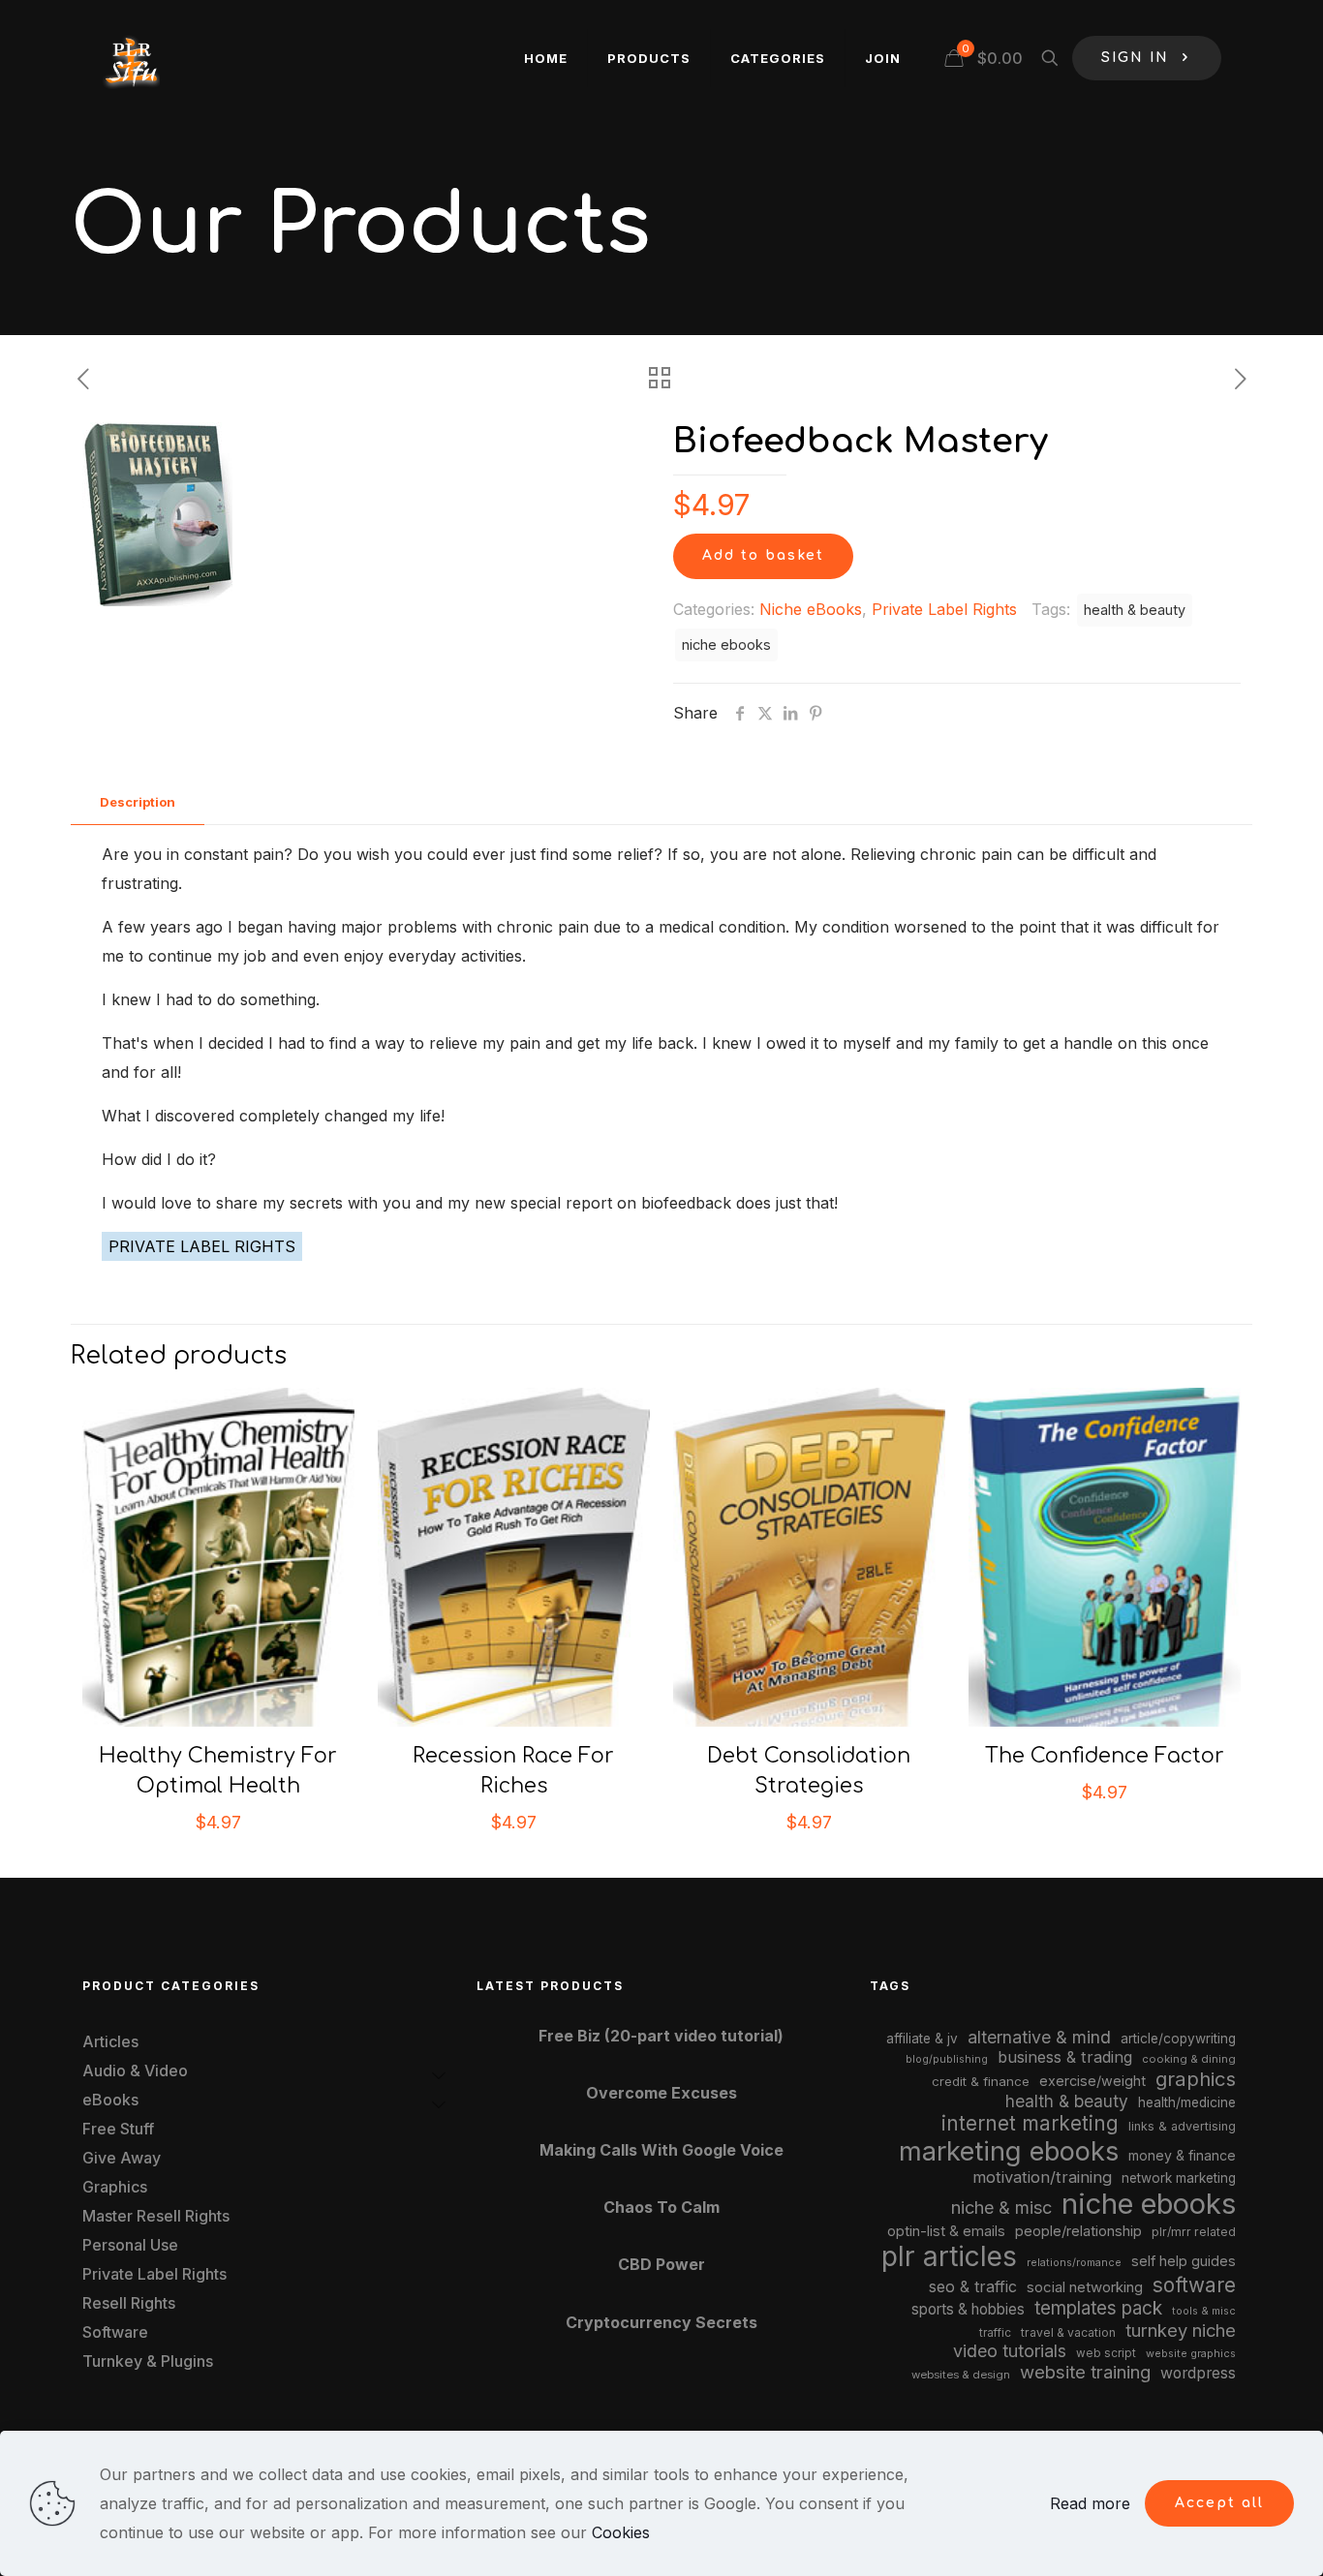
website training (1085, 2372)
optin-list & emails (946, 2231)
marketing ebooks (1009, 2151)
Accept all (1219, 2503)
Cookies (621, 2532)
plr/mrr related (1194, 2232)
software (1194, 2285)
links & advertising (1182, 2126)
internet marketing (1030, 2123)
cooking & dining (1189, 2059)
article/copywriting (1178, 2039)
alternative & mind (1039, 2037)
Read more (1090, 2503)
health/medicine (1187, 2102)
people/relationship (1078, 2231)
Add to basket (763, 555)
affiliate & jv (922, 2039)
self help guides (1184, 2261)
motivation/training (1042, 2177)
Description (138, 802)
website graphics (1191, 2353)
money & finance (1182, 2155)
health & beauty (1135, 610)
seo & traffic (973, 2286)
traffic (995, 2333)
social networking (1085, 2287)
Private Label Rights (944, 609)
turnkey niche (1181, 2330)
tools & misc (1204, 2311)
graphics (1196, 2079)
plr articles (949, 2256)
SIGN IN (1135, 58)
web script (1106, 2353)
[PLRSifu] (131, 58)
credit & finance (981, 2081)
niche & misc (1001, 2208)
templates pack (1098, 2308)
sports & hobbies (968, 2309)
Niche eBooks (811, 609)
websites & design (961, 2375)
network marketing (1179, 2178)
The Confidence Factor (1105, 1756)
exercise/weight (1092, 2081)
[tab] (138, 802)
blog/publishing (947, 2059)
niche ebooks (726, 644)
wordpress (1198, 2373)
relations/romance (1074, 2262)
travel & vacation (1068, 2332)
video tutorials (1010, 2351)
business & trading (1065, 2057)
